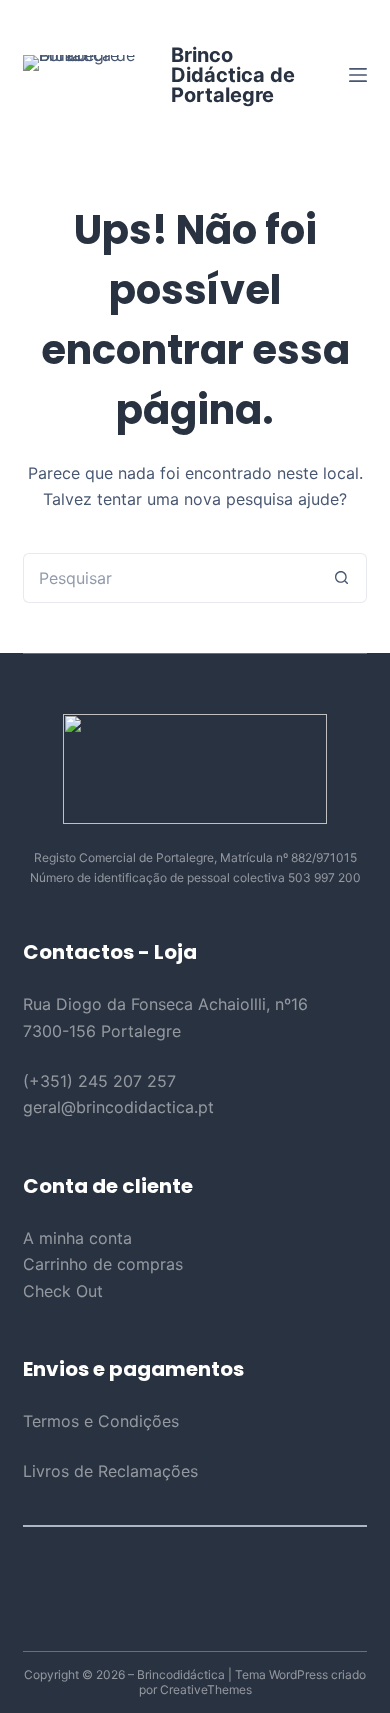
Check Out (63, 1291)
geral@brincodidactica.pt (118, 1107)
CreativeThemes (206, 1689)
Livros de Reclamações (110, 1471)
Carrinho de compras (103, 1264)
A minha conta (77, 1238)
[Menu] (358, 75)
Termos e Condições (101, 1421)
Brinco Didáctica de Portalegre (233, 75)
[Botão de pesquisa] (342, 578)
